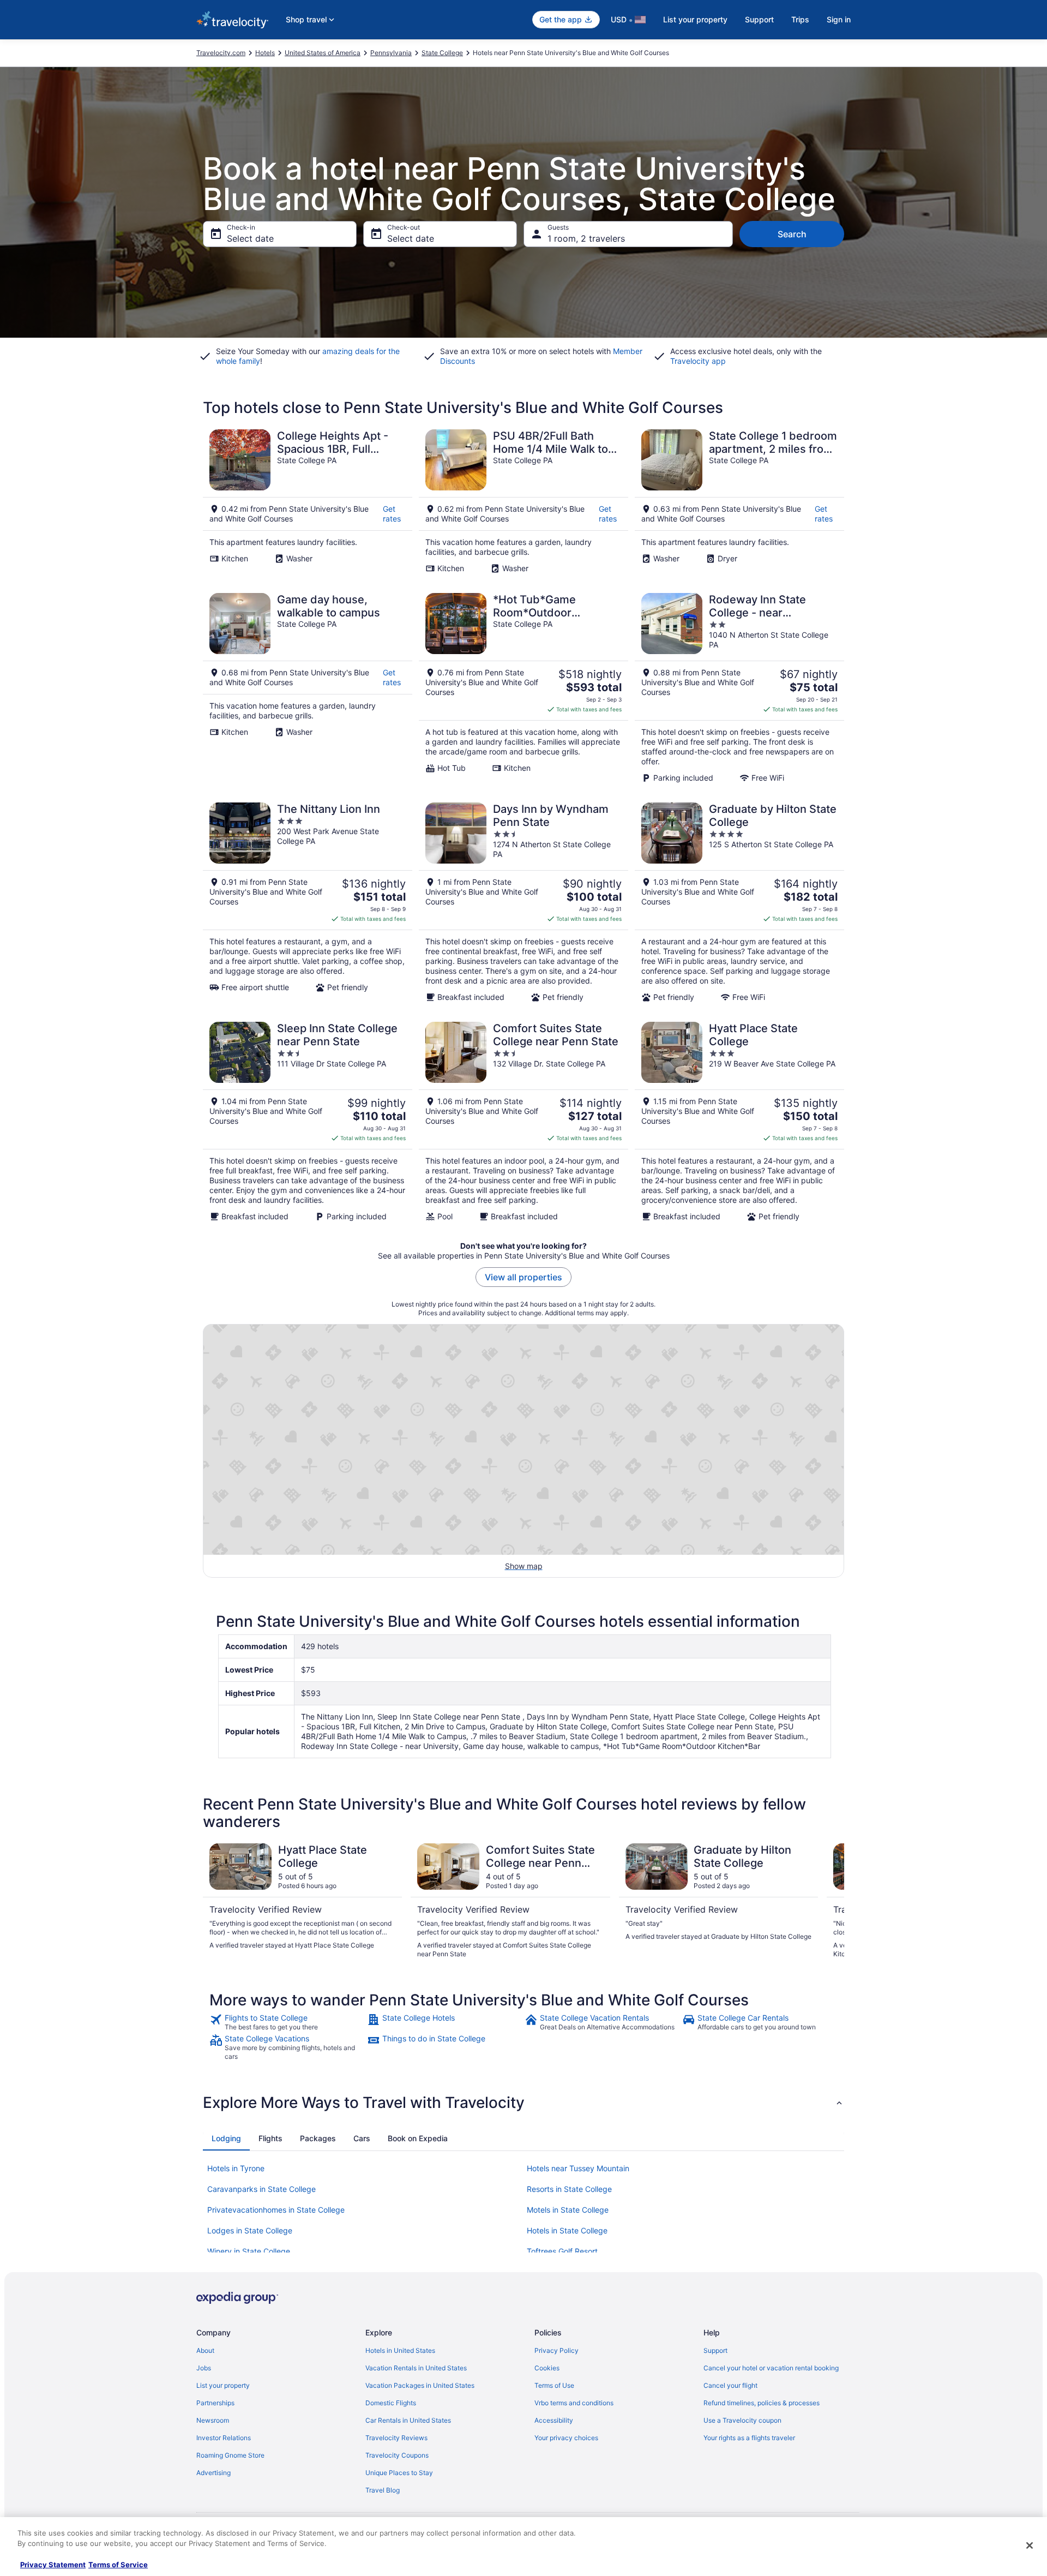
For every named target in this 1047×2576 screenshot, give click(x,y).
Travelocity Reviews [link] (396, 2438)
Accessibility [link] (554, 2420)
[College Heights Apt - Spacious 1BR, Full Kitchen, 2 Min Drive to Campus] (308, 501)
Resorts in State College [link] (569, 2189)
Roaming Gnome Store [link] (230, 2455)
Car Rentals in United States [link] (408, 2420)
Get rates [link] (392, 514)
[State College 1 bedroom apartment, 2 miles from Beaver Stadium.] (739, 501)
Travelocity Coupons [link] (397, 2455)
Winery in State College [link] (249, 2251)
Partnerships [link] (215, 2403)
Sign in (839, 19)
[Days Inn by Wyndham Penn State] (523, 902)
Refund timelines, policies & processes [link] (762, 2403)
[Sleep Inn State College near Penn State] (308, 1122)
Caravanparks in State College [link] (261, 2189)
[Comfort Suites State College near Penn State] (523, 1122)
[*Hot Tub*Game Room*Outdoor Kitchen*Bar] (523, 688)
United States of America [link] (323, 53)
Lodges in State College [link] (250, 2230)
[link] (287, 2022)
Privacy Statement (53, 2565)
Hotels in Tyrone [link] (236, 2168)
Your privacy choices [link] (566, 2438)
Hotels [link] (265, 53)
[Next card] (831, 1901)
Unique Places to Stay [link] (399, 2473)
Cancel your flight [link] (730, 2385)
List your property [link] (223, 2385)
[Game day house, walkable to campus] (308, 688)
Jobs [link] (204, 2368)
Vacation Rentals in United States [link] (416, 2368)
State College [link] (442, 53)
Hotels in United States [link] (400, 2350)
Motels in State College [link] (568, 2210)
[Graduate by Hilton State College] (739, 902)
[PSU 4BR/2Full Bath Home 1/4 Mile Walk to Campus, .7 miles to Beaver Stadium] (523, 501)
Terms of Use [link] (554, 2385)
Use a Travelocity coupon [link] (742, 2420)
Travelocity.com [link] (221, 53)
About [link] (205, 2350)
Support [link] (715, 2350)
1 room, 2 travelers (586, 238)
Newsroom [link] (213, 2420)
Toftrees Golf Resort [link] (562, 2251)
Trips (800, 19)
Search (792, 234)
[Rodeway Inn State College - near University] (739, 688)
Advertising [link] (213, 2473)
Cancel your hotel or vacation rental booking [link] (771, 2368)
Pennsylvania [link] (391, 53)
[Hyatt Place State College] (739, 1122)
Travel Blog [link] (383, 2490)
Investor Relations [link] (224, 2438)
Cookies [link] (547, 2368)
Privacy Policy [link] (556, 2350)
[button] (523, 2102)
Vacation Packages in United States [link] (420, 2385)
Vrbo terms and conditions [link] (574, 2403)
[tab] (226, 2138)
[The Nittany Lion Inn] (308, 902)
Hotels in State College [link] (567, 2230)
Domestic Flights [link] (391, 2403)
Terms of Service (118, 2565)
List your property (695, 19)
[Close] (1030, 2545)
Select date (250, 238)
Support (759, 19)
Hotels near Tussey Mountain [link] (578, 2168)
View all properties (523, 1277)
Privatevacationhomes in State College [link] (276, 2210)
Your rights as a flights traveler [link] (749, 2438)
